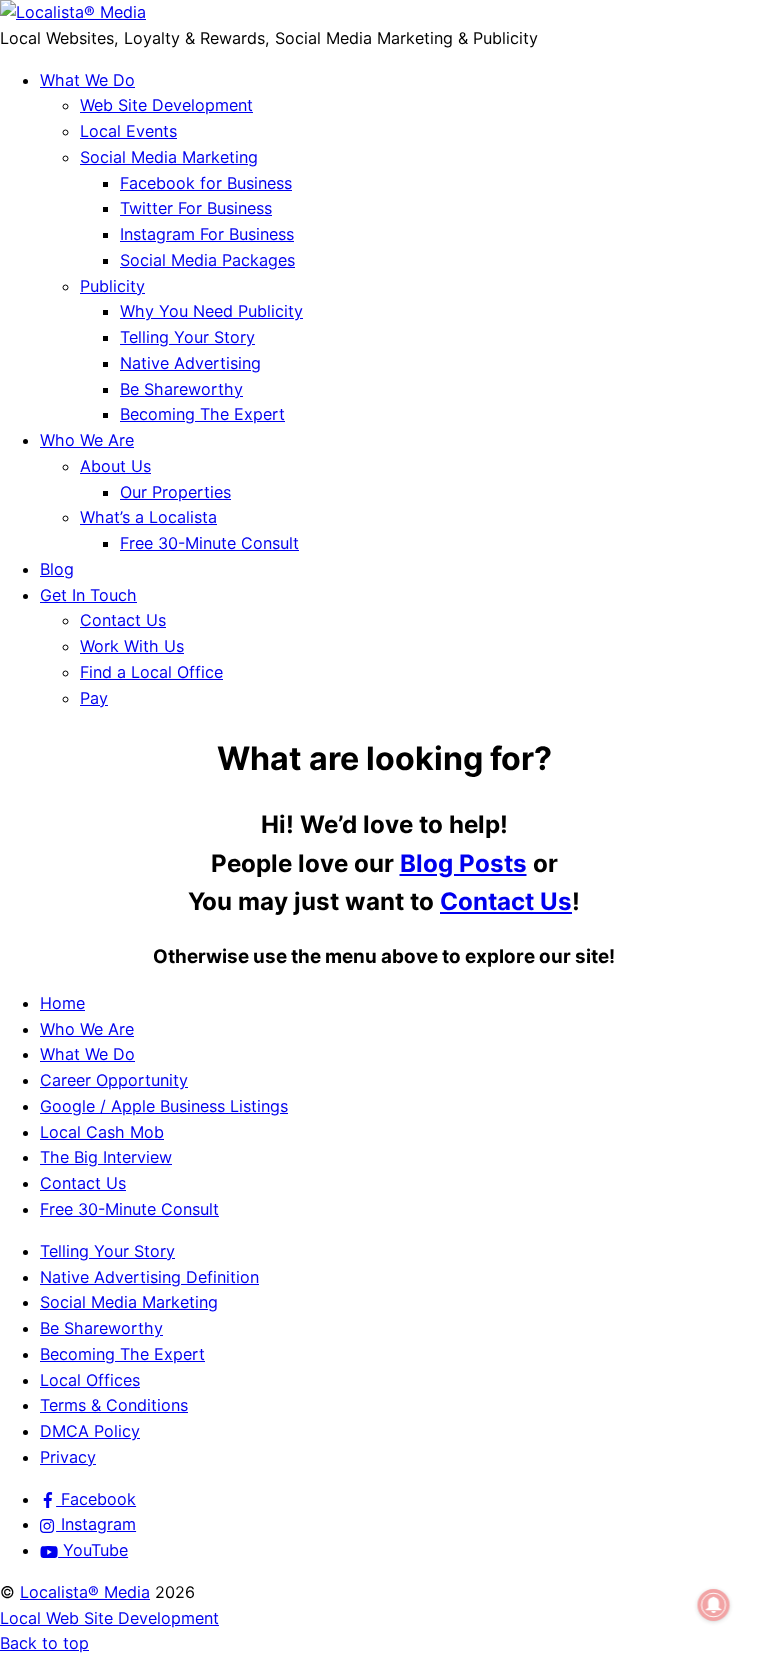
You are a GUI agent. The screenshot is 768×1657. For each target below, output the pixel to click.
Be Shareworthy (181, 389)
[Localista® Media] (73, 12)
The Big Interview (106, 1157)
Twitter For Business (196, 208)
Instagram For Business (207, 234)
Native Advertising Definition (149, 1277)
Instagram (96, 1524)
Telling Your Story (187, 337)
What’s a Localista (148, 517)
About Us (115, 466)
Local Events (128, 131)
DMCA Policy (90, 1431)
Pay (94, 698)
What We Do (87, 80)
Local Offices (90, 1380)
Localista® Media (85, 1592)
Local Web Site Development (109, 1618)
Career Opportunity (114, 1080)
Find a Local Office (151, 672)
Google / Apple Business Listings (164, 1106)
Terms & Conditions (114, 1405)
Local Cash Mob (102, 1132)
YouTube (93, 1550)
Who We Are (87, 440)
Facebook (96, 1499)
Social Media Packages (207, 260)
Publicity (112, 286)
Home (62, 1003)
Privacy (68, 1457)
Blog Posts (463, 863)
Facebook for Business (206, 183)
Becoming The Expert (202, 414)
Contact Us (123, 620)
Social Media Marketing (169, 157)
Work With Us (132, 646)
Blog (57, 569)
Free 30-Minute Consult (209, 543)
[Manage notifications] (714, 1605)
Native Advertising (190, 363)
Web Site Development (166, 105)
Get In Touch (88, 595)
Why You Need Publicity (211, 311)
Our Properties (175, 492)
